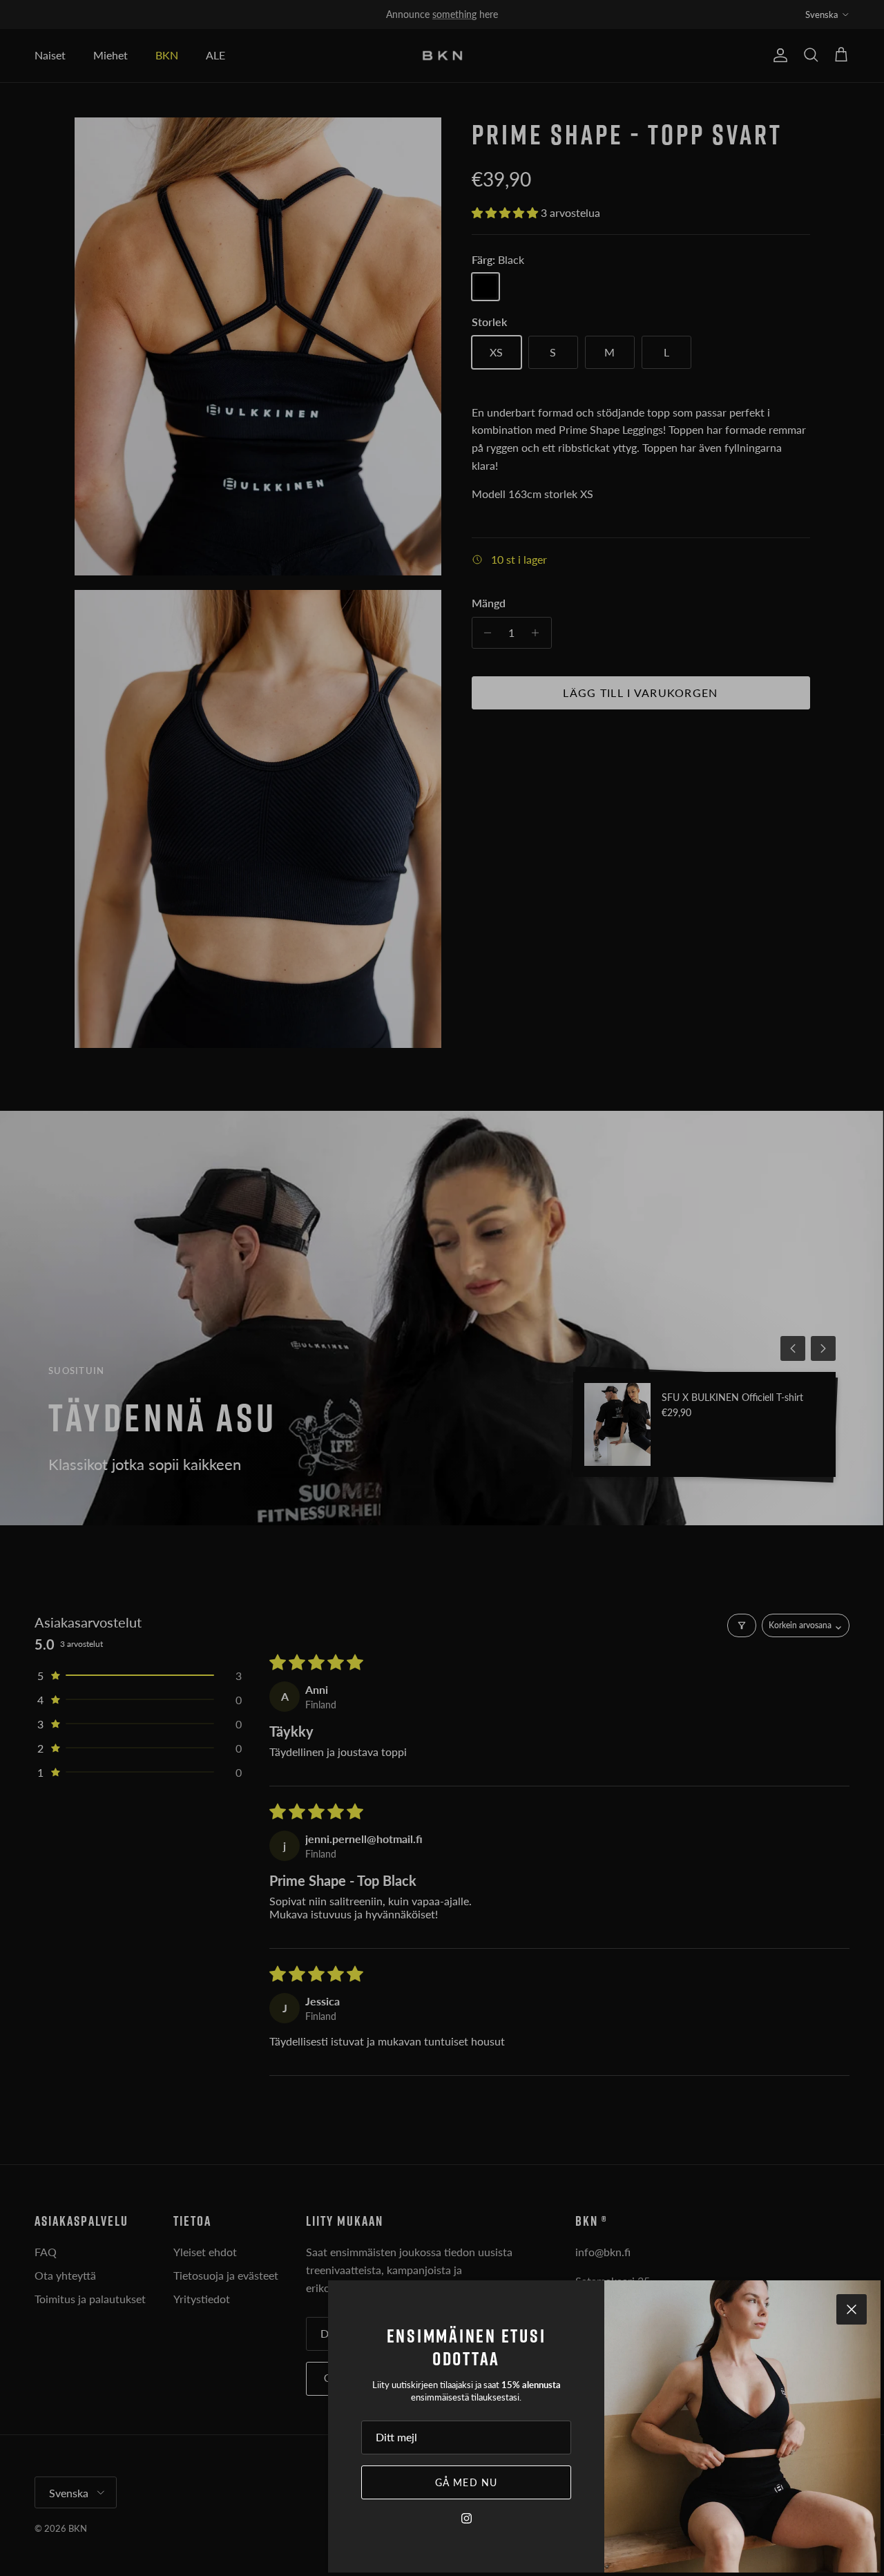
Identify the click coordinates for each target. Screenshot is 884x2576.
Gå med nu (466, 2482)
